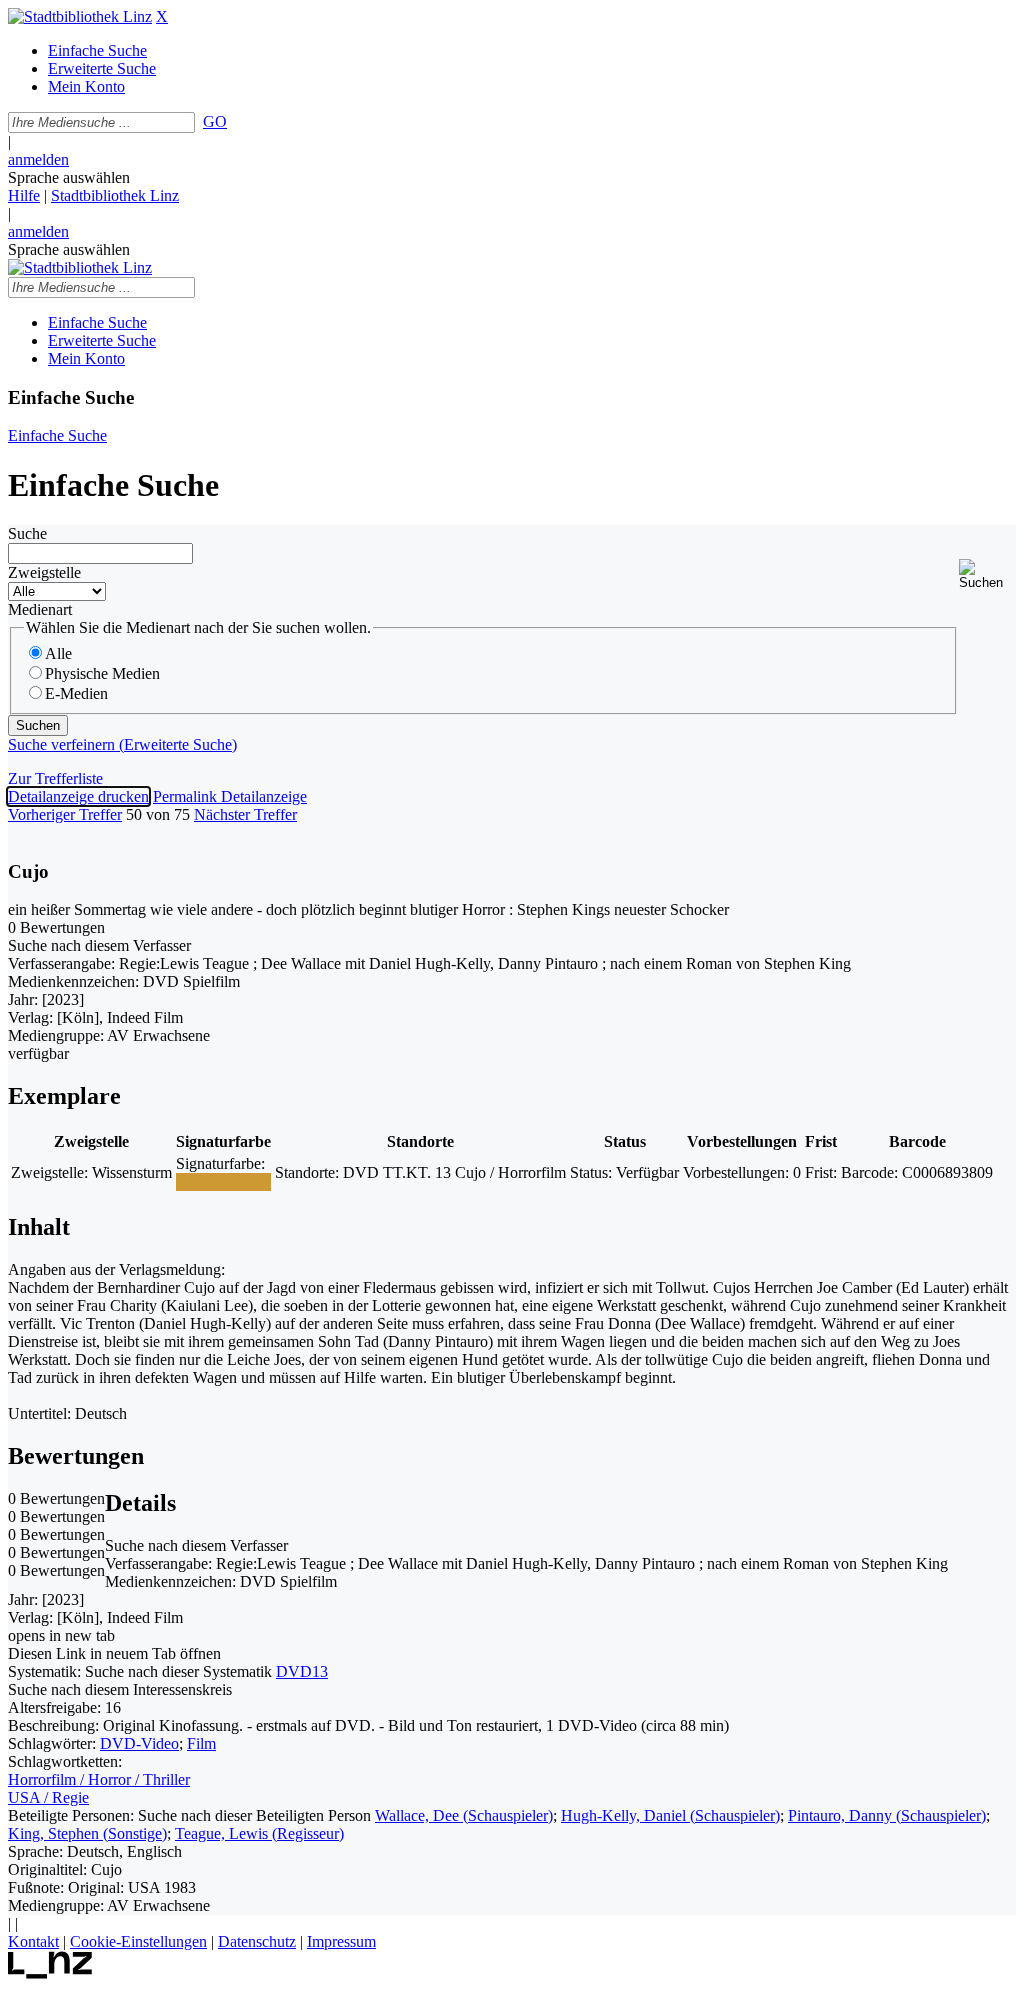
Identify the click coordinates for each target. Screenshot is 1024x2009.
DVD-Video (139, 1743)
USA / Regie (48, 1797)
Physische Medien (102, 673)
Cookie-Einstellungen (138, 1941)
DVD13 (302, 1671)
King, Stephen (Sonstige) (87, 1833)
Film (201, 1743)
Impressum (341, 1941)
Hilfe (24, 195)
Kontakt (33, 1941)
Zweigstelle (44, 572)
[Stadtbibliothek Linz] (80, 16)
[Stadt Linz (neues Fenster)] (50, 1973)
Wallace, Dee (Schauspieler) (464, 1815)
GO (215, 121)
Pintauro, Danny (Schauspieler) (887, 1815)
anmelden (38, 159)
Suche (27, 533)
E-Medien (76, 693)
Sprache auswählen (69, 177)
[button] (987, 574)
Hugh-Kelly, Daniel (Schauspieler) (670, 1815)
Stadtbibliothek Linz (115, 195)
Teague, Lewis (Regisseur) (259, 1833)
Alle (58, 653)
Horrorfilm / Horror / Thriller (99, 1779)
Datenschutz (257, 1941)
